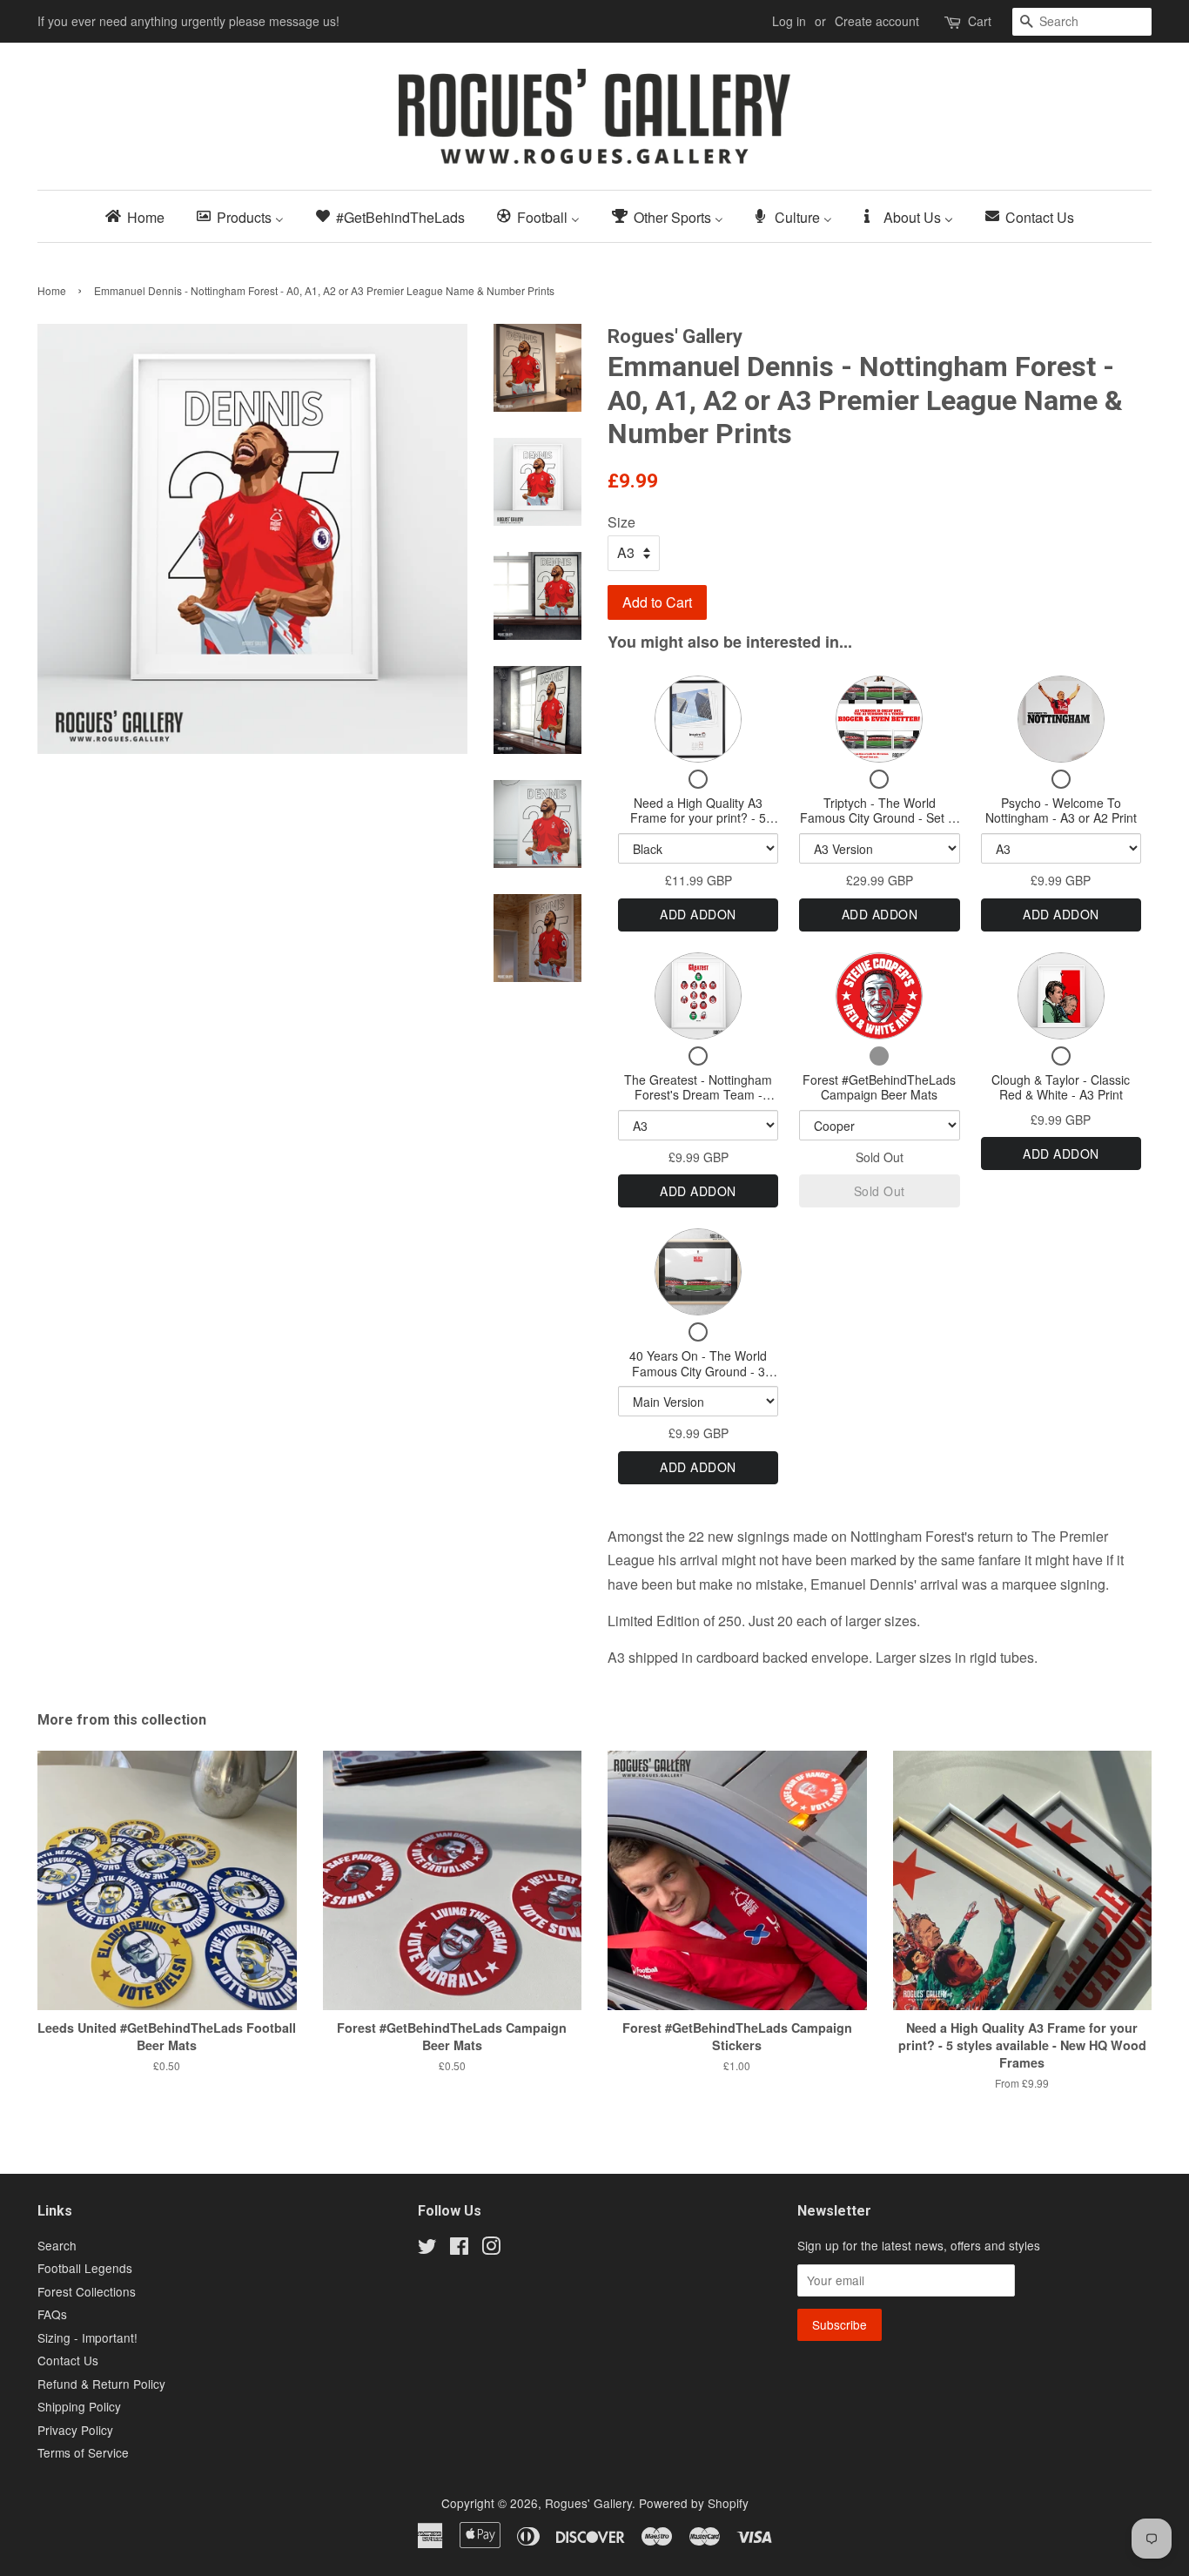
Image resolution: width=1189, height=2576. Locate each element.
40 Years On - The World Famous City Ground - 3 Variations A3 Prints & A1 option (698, 1379)
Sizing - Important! (87, 2337)
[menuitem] (140, 216)
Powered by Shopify (694, 2503)
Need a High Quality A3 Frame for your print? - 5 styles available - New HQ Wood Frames (698, 826)
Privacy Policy (75, 2430)
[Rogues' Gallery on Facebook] (459, 2249)
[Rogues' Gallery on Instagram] (491, 2249)
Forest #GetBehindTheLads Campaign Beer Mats (879, 1087)
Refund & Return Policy (101, 2384)
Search (57, 2245)
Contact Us (68, 2360)
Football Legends (85, 2268)
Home (52, 290)
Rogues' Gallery (588, 2503)
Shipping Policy (79, 2406)
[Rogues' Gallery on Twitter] (427, 2249)
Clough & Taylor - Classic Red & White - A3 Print (1061, 1087)
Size (621, 522)
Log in (789, 21)
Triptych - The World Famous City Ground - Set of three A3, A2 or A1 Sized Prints (879, 826)
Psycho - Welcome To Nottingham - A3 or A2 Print (1061, 810)
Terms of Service (83, 2452)
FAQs (52, 2314)
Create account (877, 21)
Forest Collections (87, 2291)
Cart (980, 21)
